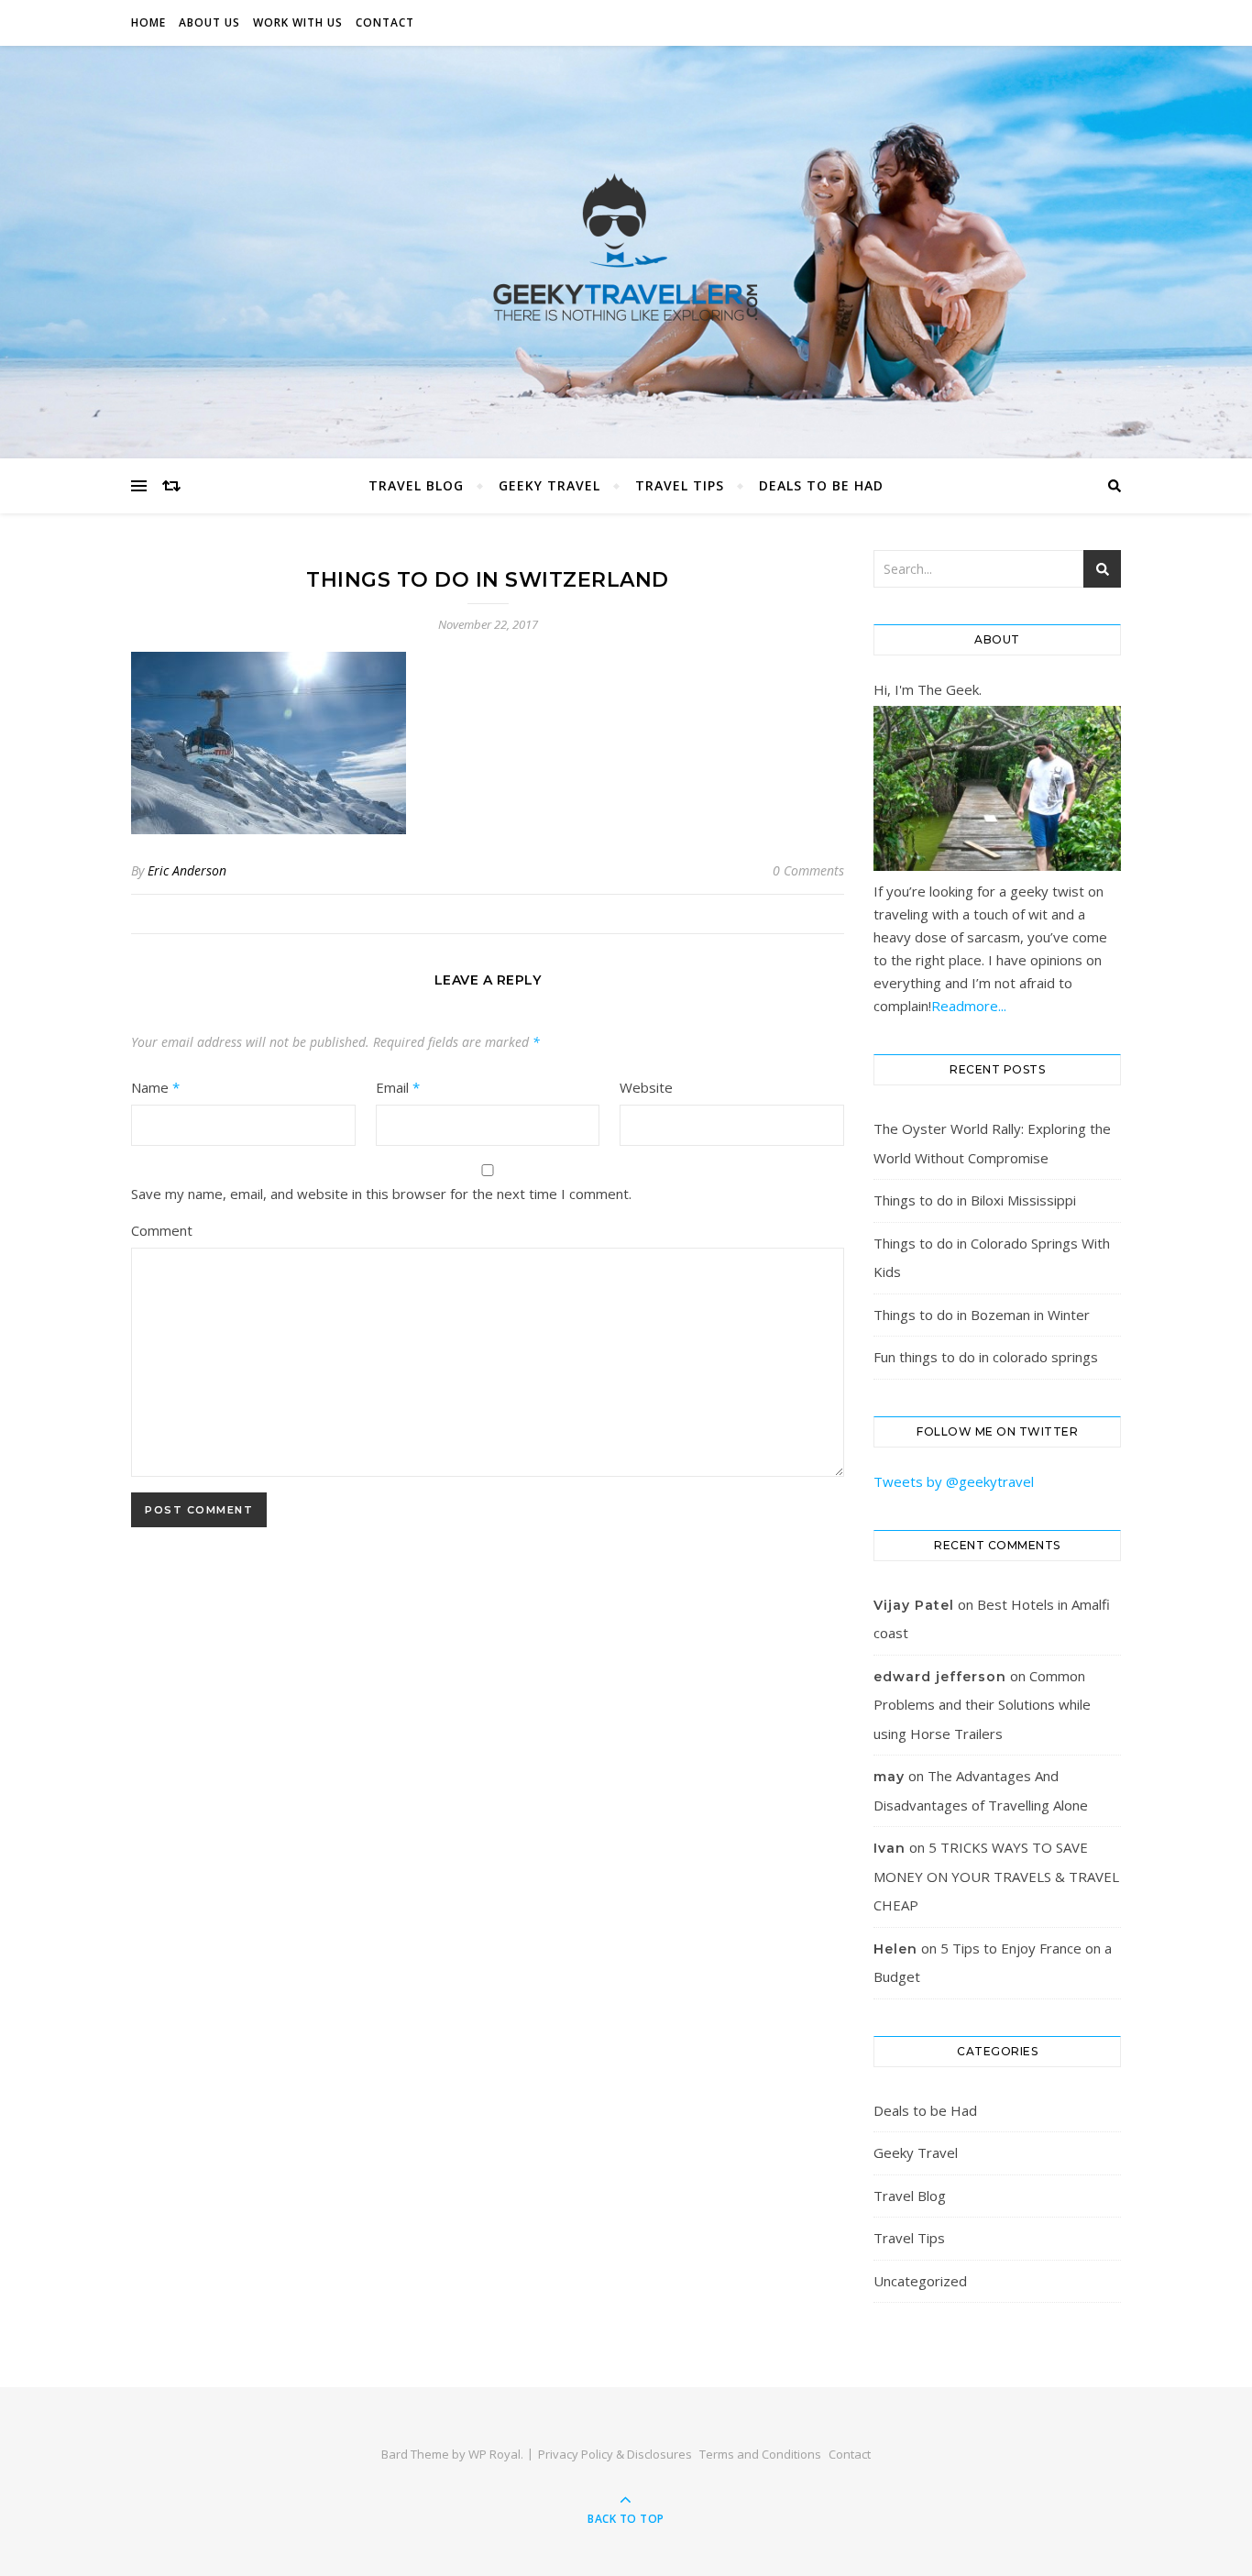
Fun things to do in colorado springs (986, 1357)
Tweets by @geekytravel (954, 1481)
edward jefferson (940, 1677)
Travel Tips (680, 485)
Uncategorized (920, 2281)
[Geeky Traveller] (626, 248)
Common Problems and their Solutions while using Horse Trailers (982, 1705)
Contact (385, 22)
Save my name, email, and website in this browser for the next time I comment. (381, 1194)
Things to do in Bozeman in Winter (982, 1315)
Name (155, 1087)
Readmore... (969, 1006)
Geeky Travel (549, 485)
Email (398, 1087)
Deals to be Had (821, 485)
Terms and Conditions (760, 2454)
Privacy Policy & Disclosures (615, 2454)
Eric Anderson (187, 870)
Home (148, 22)
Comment (162, 1230)
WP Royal (494, 2454)
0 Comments (808, 870)
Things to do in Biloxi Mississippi (975, 1200)
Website (646, 1087)
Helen (895, 1949)
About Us (209, 22)
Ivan (890, 1848)
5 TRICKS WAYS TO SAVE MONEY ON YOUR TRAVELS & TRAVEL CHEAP (996, 1876)
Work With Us (298, 22)
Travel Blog (416, 485)
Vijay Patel (914, 1605)
